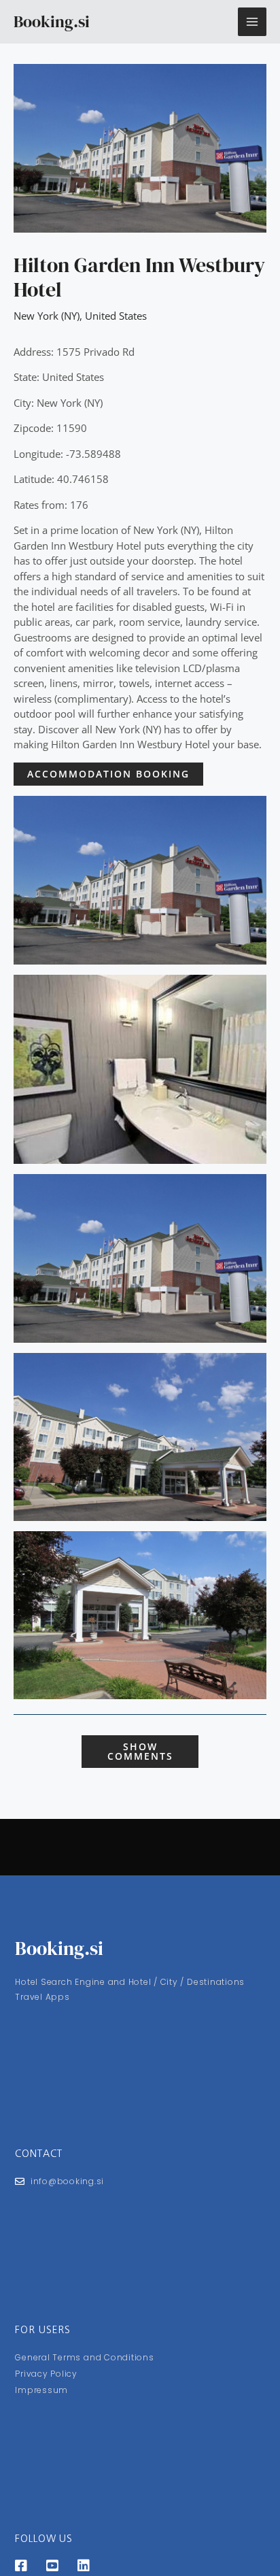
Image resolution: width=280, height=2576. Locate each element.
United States (116, 316)
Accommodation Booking (108, 774)
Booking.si (52, 21)
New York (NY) (47, 316)
